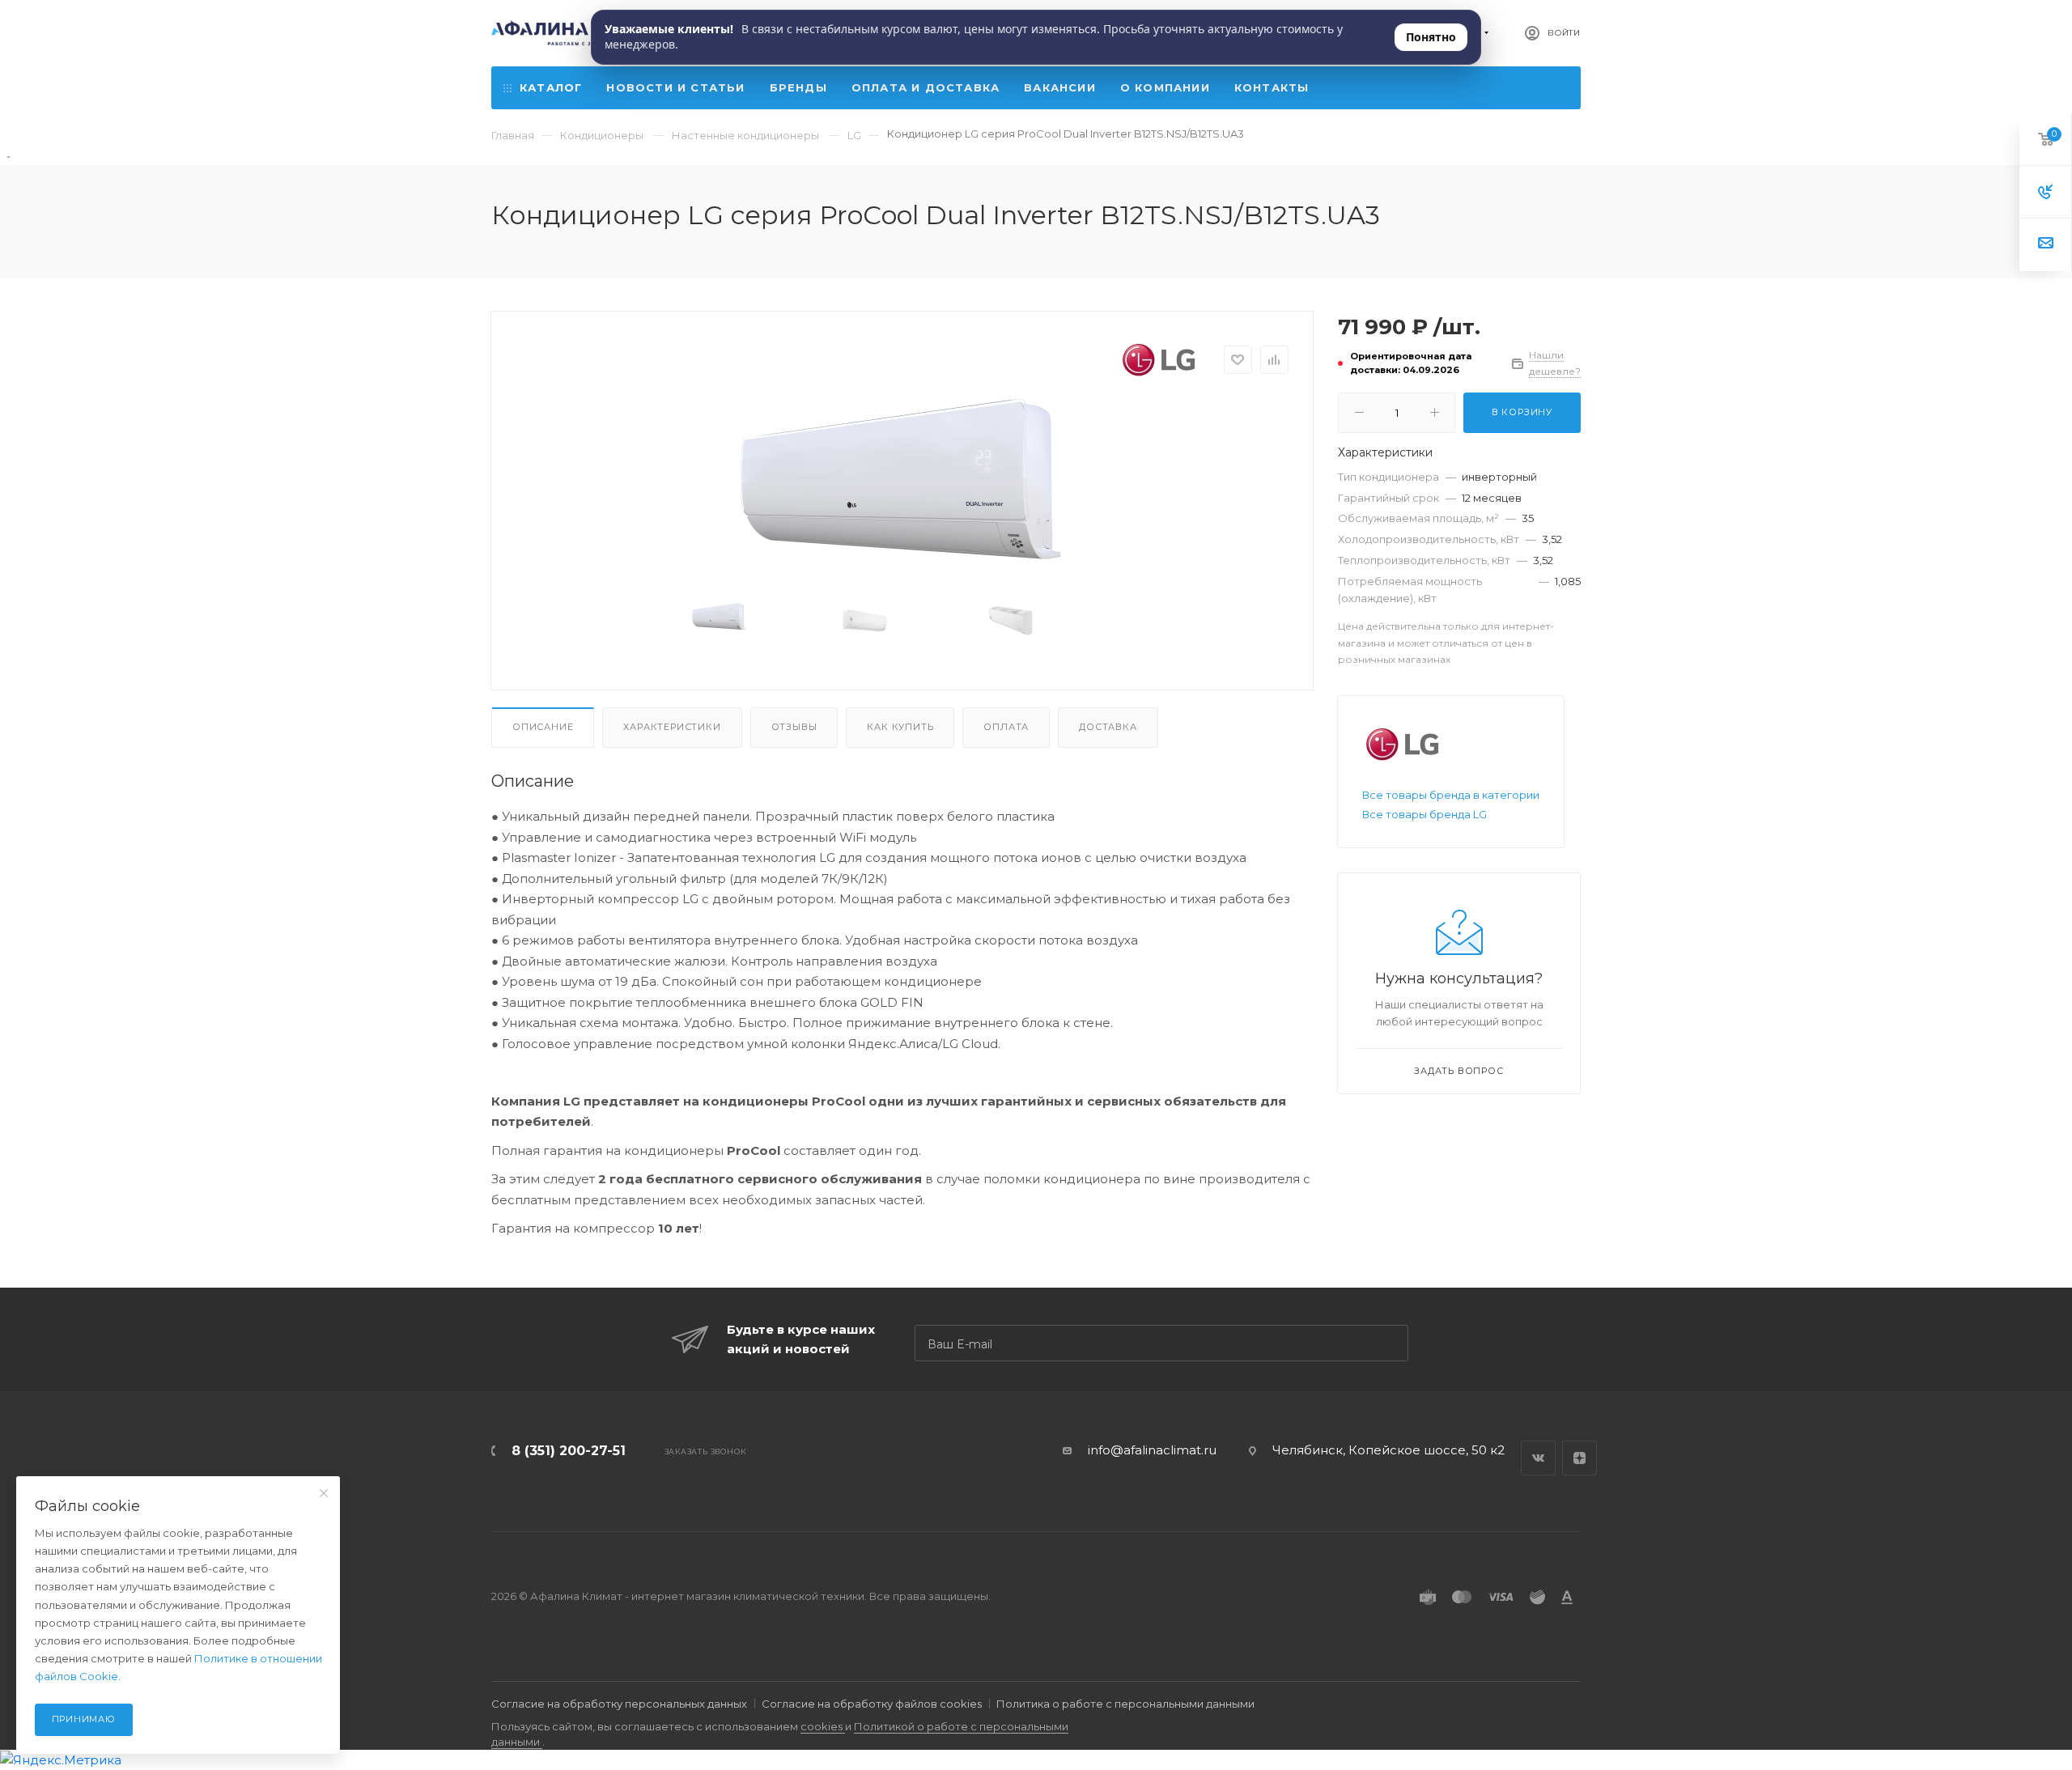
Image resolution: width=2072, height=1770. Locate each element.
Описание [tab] (543, 727)
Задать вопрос (1458, 1071)
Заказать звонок (705, 1452)
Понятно (1431, 37)
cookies (823, 1726)
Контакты (1272, 87)
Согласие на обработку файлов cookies (872, 1704)
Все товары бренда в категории (1451, 795)
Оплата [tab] (1006, 727)
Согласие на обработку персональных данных (619, 1704)
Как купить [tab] (900, 727)
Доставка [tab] (1108, 727)
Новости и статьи (675, 87)
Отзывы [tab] (794, 727)
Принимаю (84, 1719)
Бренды (798, 87)
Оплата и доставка (926, 87)
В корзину (1522, 412)
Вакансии (1060, 87)
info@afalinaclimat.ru (1152, 1450)
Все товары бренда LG (1424, 814)
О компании (1165, 87)
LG (854, 135)
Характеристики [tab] (672, 727)
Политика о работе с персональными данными (1125, 1704)
